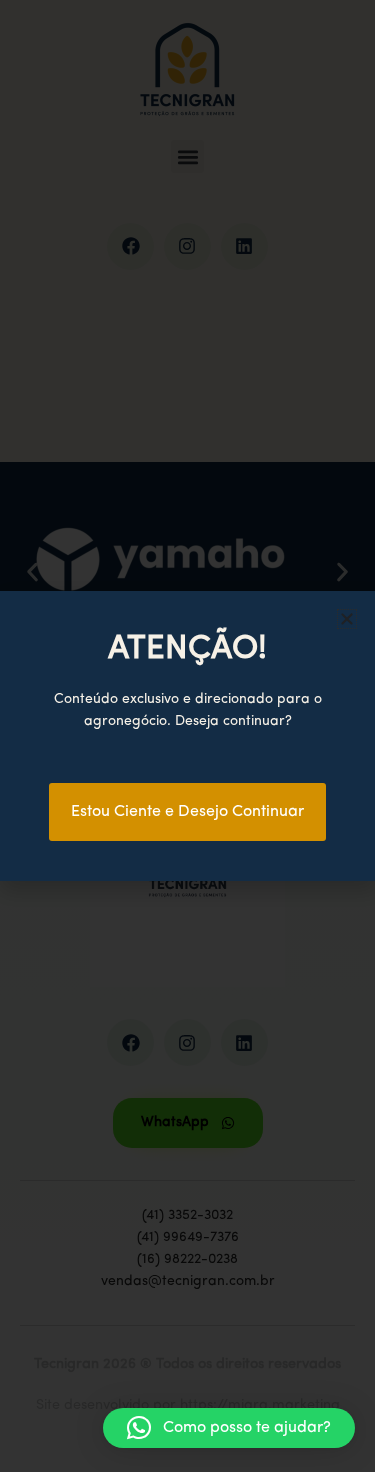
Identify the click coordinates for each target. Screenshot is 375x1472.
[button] (229, 1428)
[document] (187, 736)
